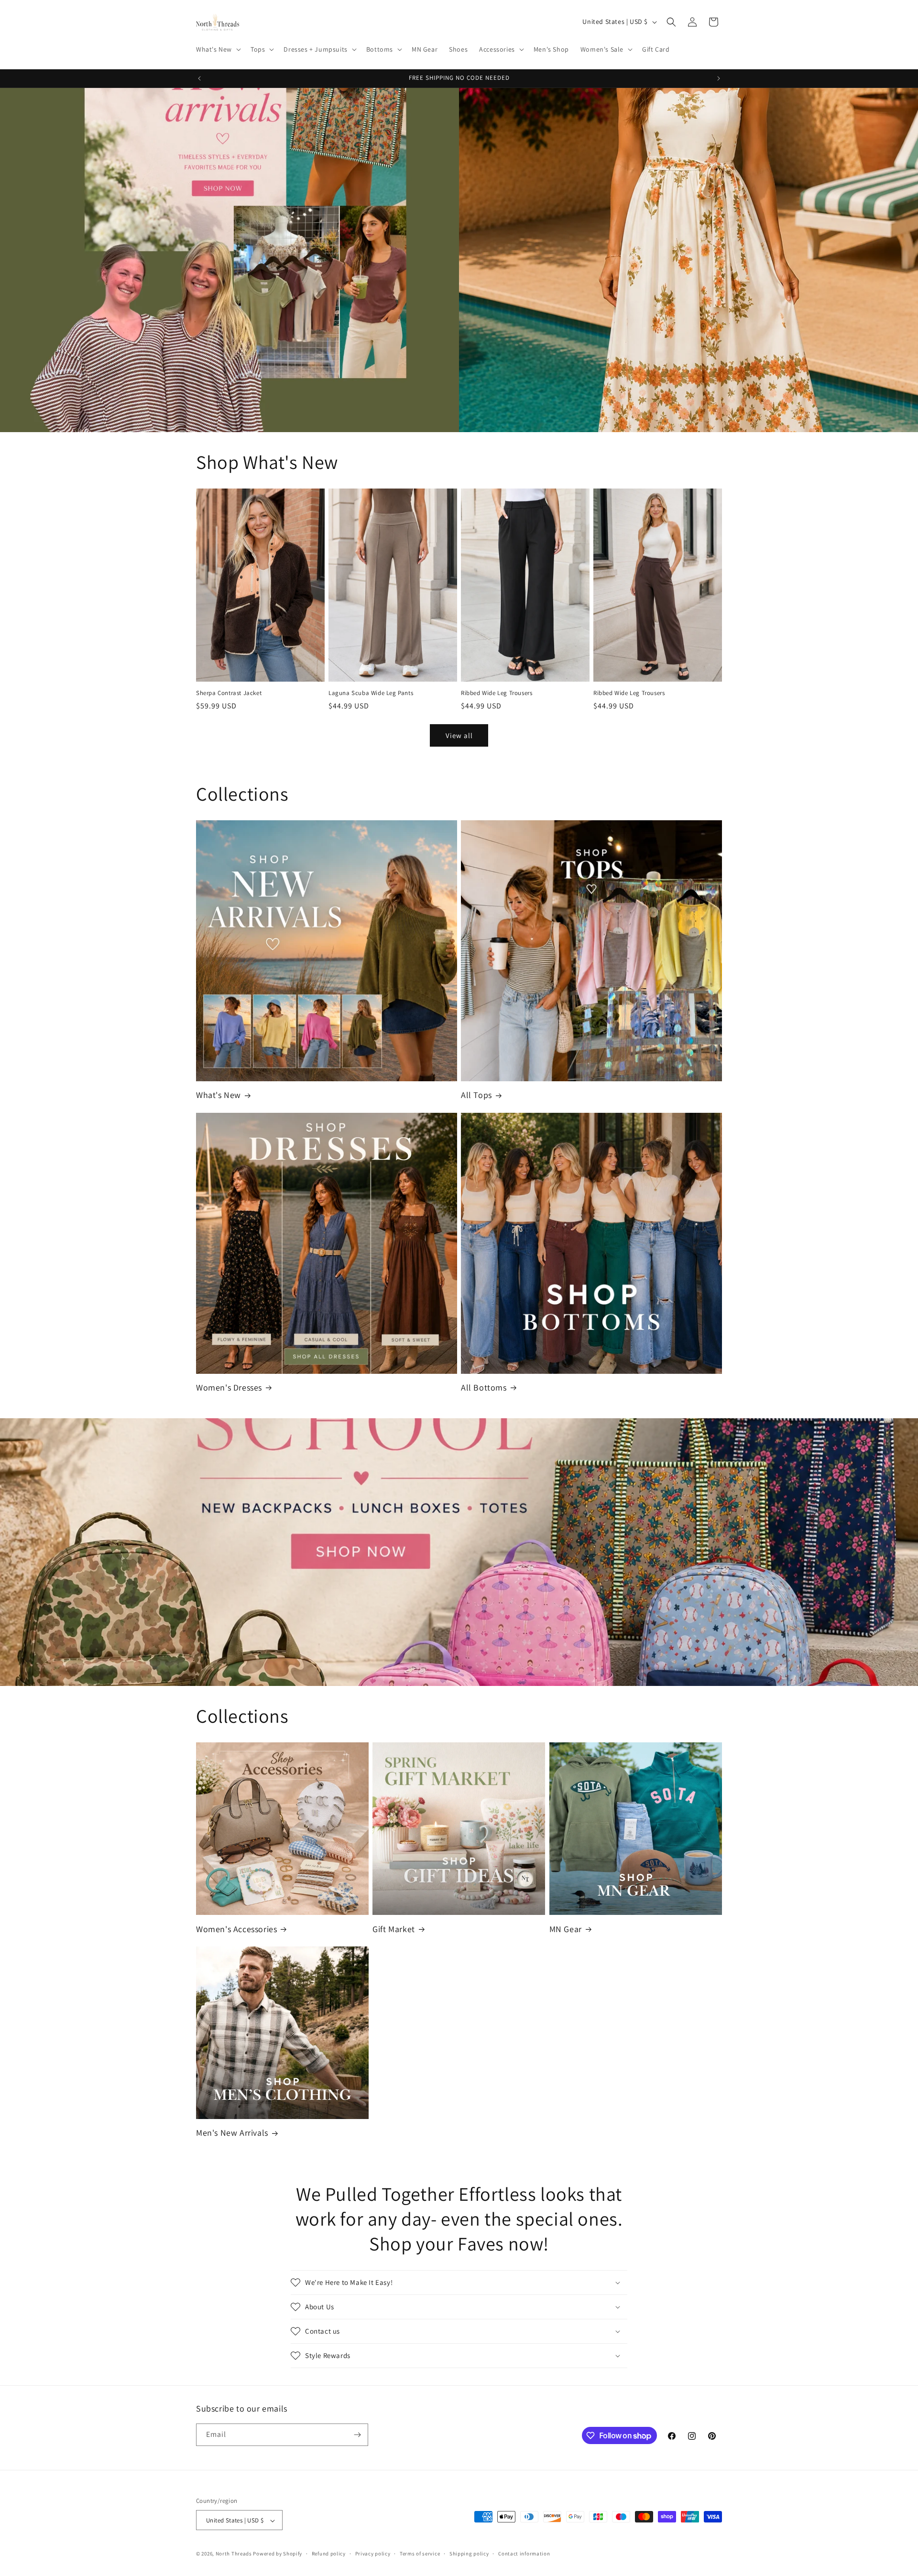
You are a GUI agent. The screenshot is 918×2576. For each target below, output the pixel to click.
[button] (218, 49)
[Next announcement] (719, 78)
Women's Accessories (236, 1929)
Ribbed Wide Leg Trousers (497, 693)
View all (459, 735)
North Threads (234, 2554)
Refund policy (329, 2554)
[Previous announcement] (199, 78)
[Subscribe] (357, 2435)
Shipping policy (469, 2554)
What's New (219, 1095)
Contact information (524, 2554)
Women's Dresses (229, 1387)
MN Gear (566, 1929)
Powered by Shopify (278, 2554)
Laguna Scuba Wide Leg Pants (371, 693)
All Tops (476, 1095)
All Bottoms (484, 1387)
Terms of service (420, 2554)
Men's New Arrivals (232, 2133)
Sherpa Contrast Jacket (229, 693)
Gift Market (394, 1929)
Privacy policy (373, 2554)
